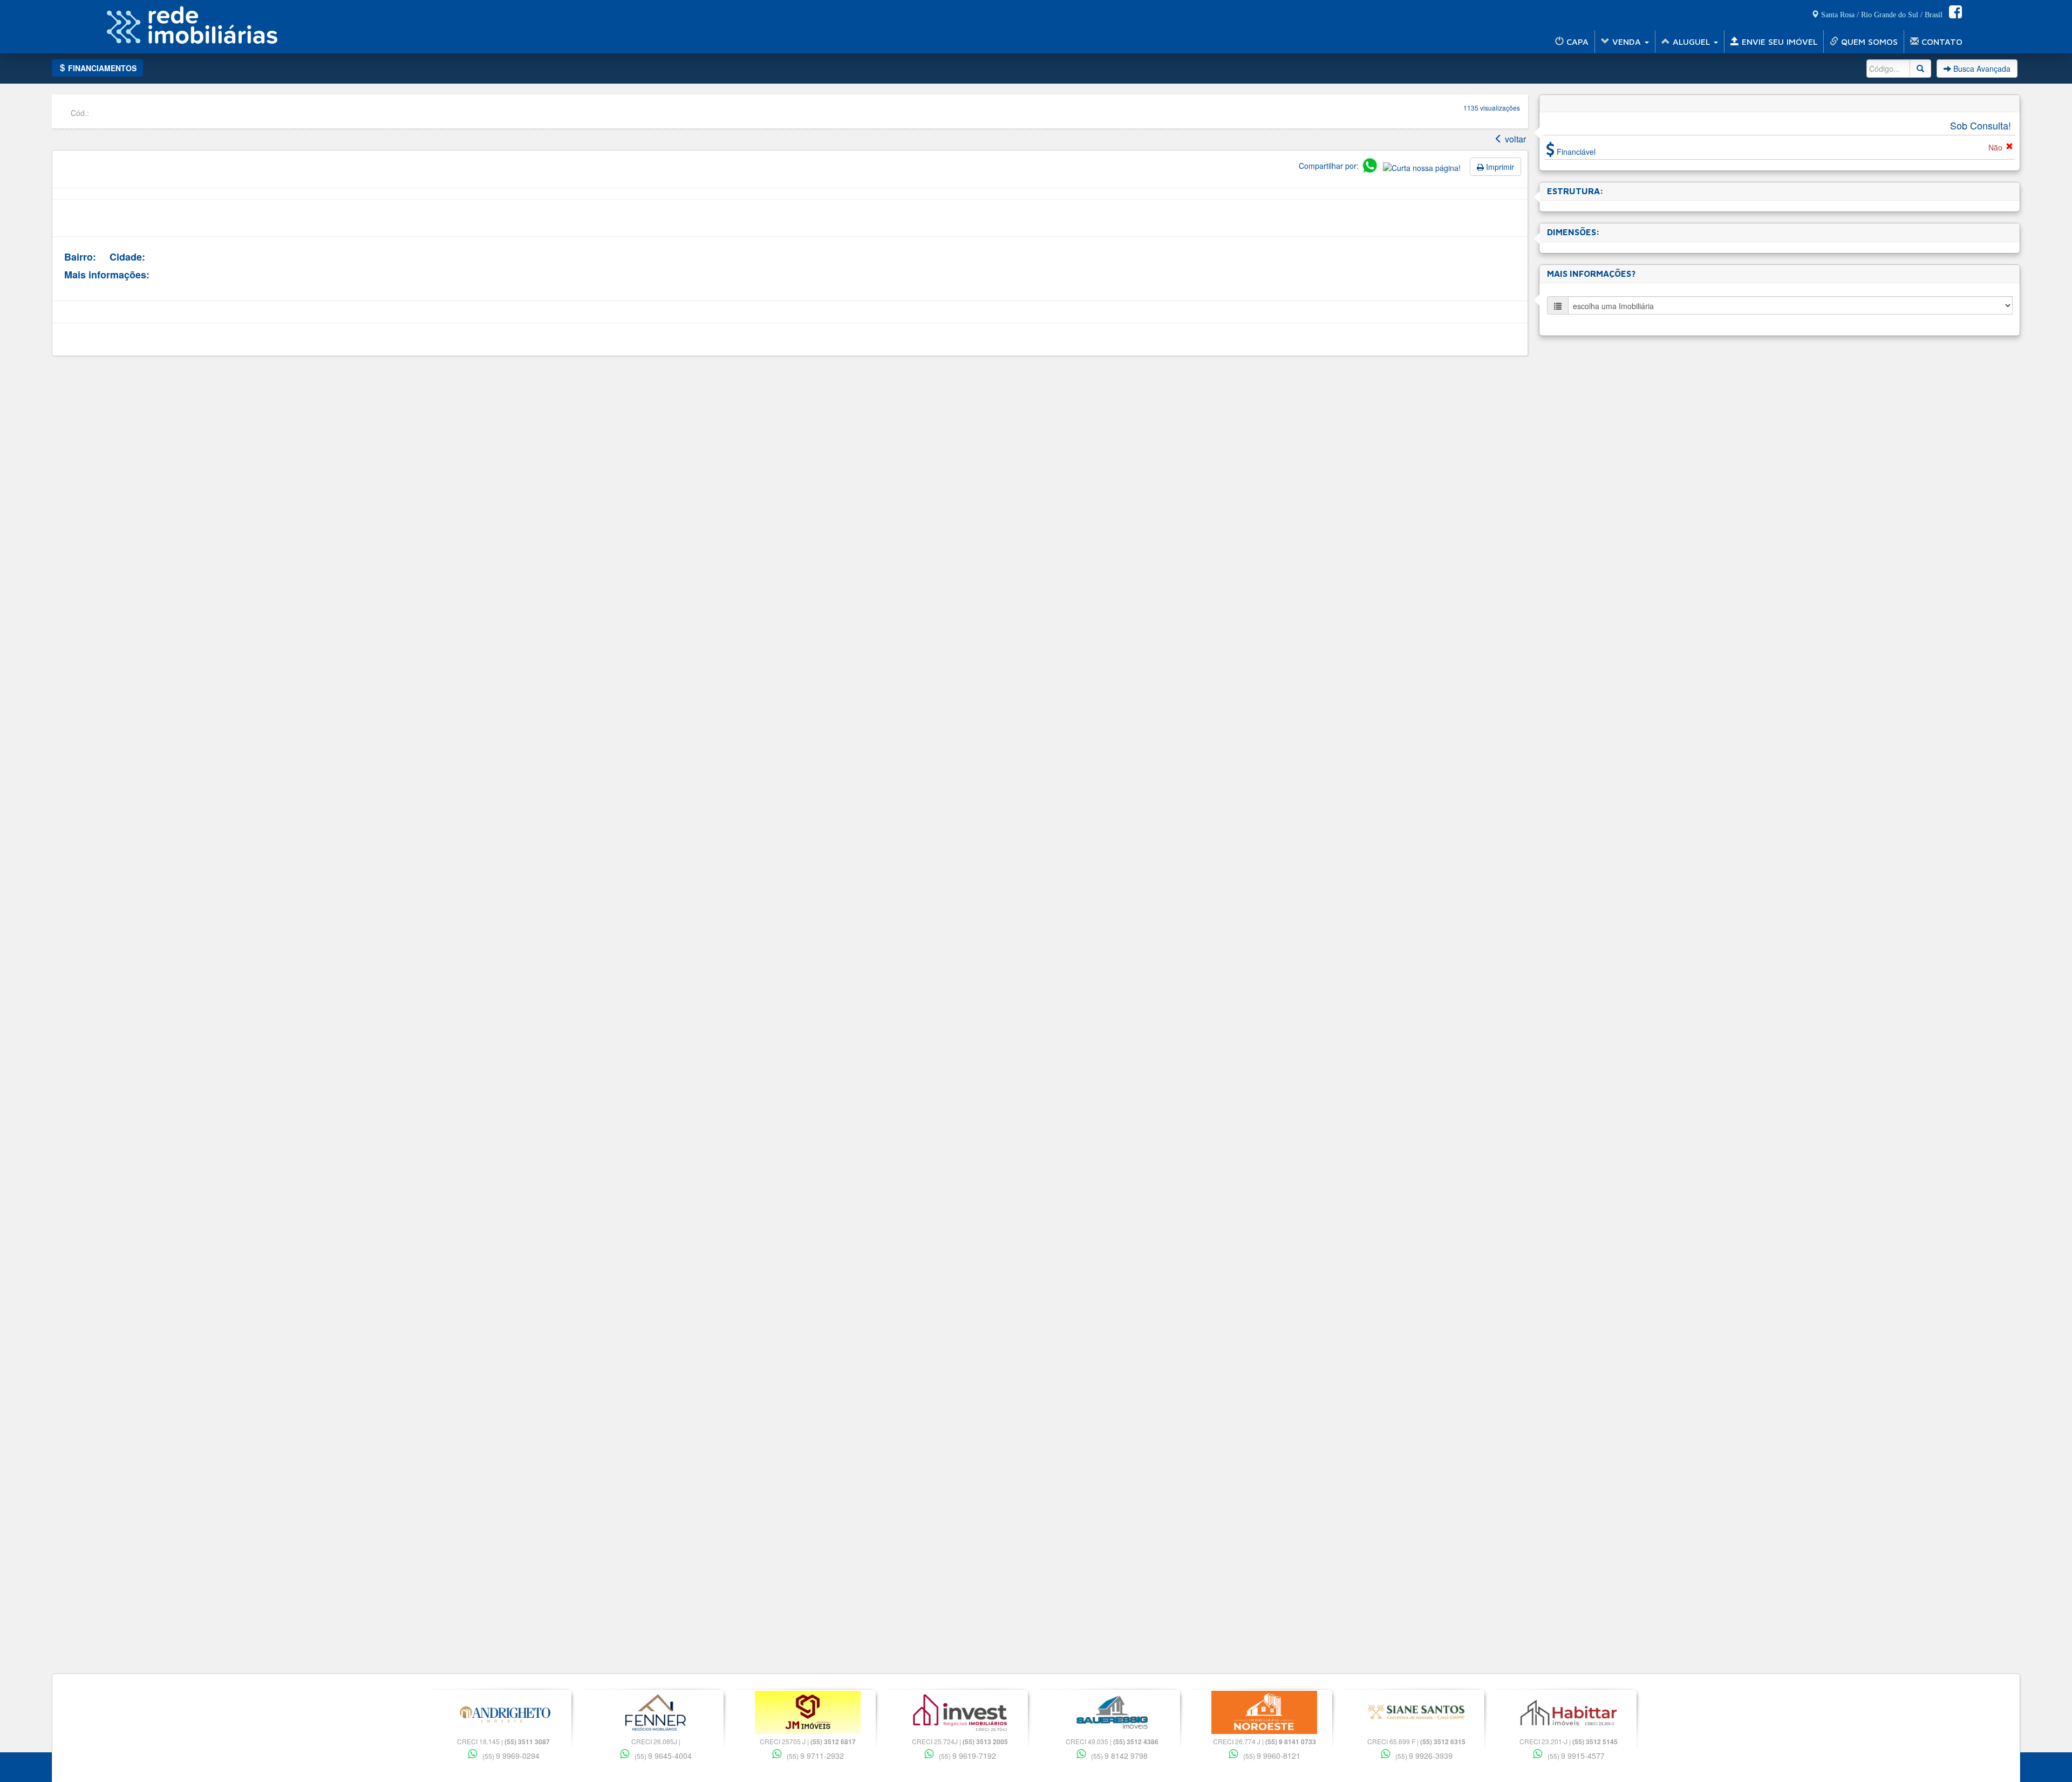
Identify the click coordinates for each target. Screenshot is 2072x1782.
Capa (1576, 42)
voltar (1514, 139)
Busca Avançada (1981, 69)
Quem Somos (1868, 42)
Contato (1941, 42)
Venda (1627, 42)
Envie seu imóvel (1778, 42)
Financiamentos (101, 68)
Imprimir (1499, 167)
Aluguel (1691, 42)
